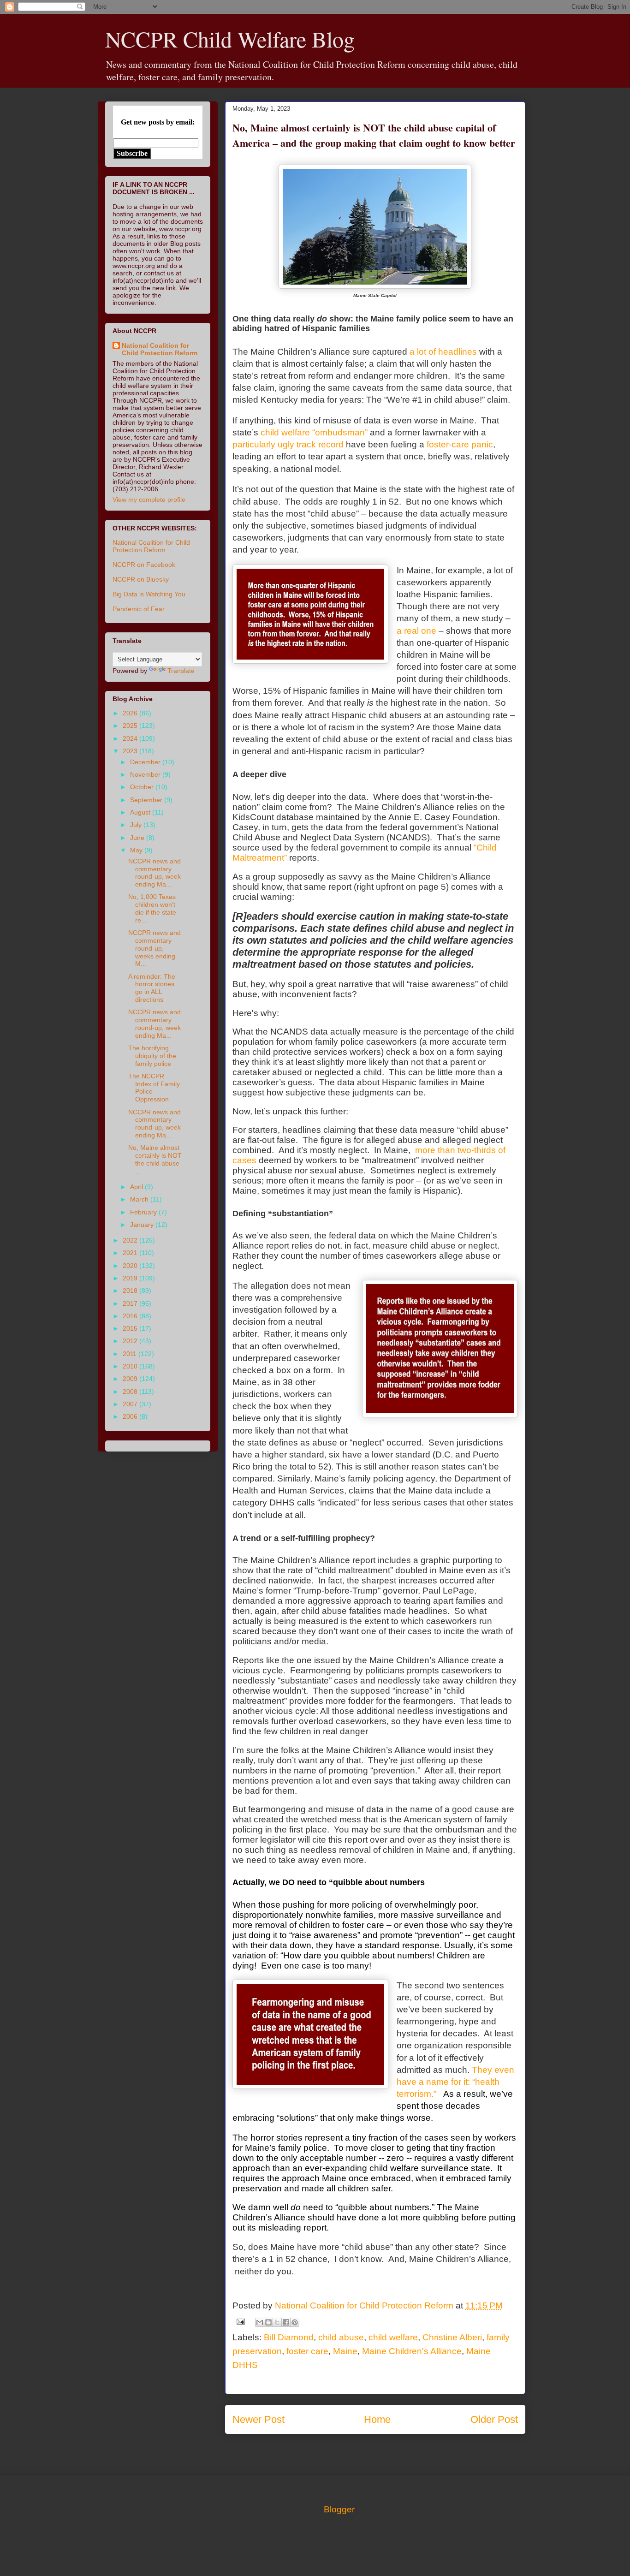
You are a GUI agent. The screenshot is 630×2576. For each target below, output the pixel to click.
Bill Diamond (289, 2337)
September (147, 800)
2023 (131, 751)
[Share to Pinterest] (295, 2322)
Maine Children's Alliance (412, 2351)
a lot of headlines (443, 352)
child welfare (393, 2337)
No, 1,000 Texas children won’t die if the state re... (152, 908)
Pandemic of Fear (139, 609)
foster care (307, 2351)
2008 (131, 1392)
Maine (345, 2351)
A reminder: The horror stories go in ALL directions (152, 988)
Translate (181, 671)
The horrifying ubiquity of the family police (152, 1056)
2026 (131, 713)
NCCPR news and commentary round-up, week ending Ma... (155, 873)
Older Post (494, 2419)
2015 (131, 1328)
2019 (131, 1278)
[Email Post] (240, 2321)
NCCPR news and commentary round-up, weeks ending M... (155, 948)
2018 (131, 1291)
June (138, 838)
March (140, 1199)
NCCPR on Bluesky (141, 579)
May (137, 850)
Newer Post (259, 2419)
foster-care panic (460, 444)
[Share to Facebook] (286, 2322)
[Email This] (260, 2322)
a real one (416, 631)
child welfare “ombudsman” (314, 432)
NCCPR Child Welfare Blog (230, 39)
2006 (131, 1416)
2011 (131, 1354)
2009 (131, 1379)
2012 (131, 1341)
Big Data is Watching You (149, 594)
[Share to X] (277, 2322)
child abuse (341, 2337)
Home (377, 2419)
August (141, 812)
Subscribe (132, 153)
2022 (131, 1240)
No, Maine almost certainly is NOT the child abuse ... (155, 1159)
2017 (131, 1303)
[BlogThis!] (268, 2322)
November (146, 774)
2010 (131, 1366)
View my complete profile (149, 500)
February (144, 1212)
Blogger (339, 2509)
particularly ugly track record (288, 444)
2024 (131, 738)
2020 (131, 1266)
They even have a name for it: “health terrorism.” (455, 2082)
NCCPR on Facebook (144, 565)
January (143, 1225)
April (137, 1187)
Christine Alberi (452, 2337)
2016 (131, 1316)
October (143, 787)
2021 (131, 1253)
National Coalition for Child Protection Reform (160, 349)
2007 (131, 1404)
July (137, 825)
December (146, 762)
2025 (131, 726)
